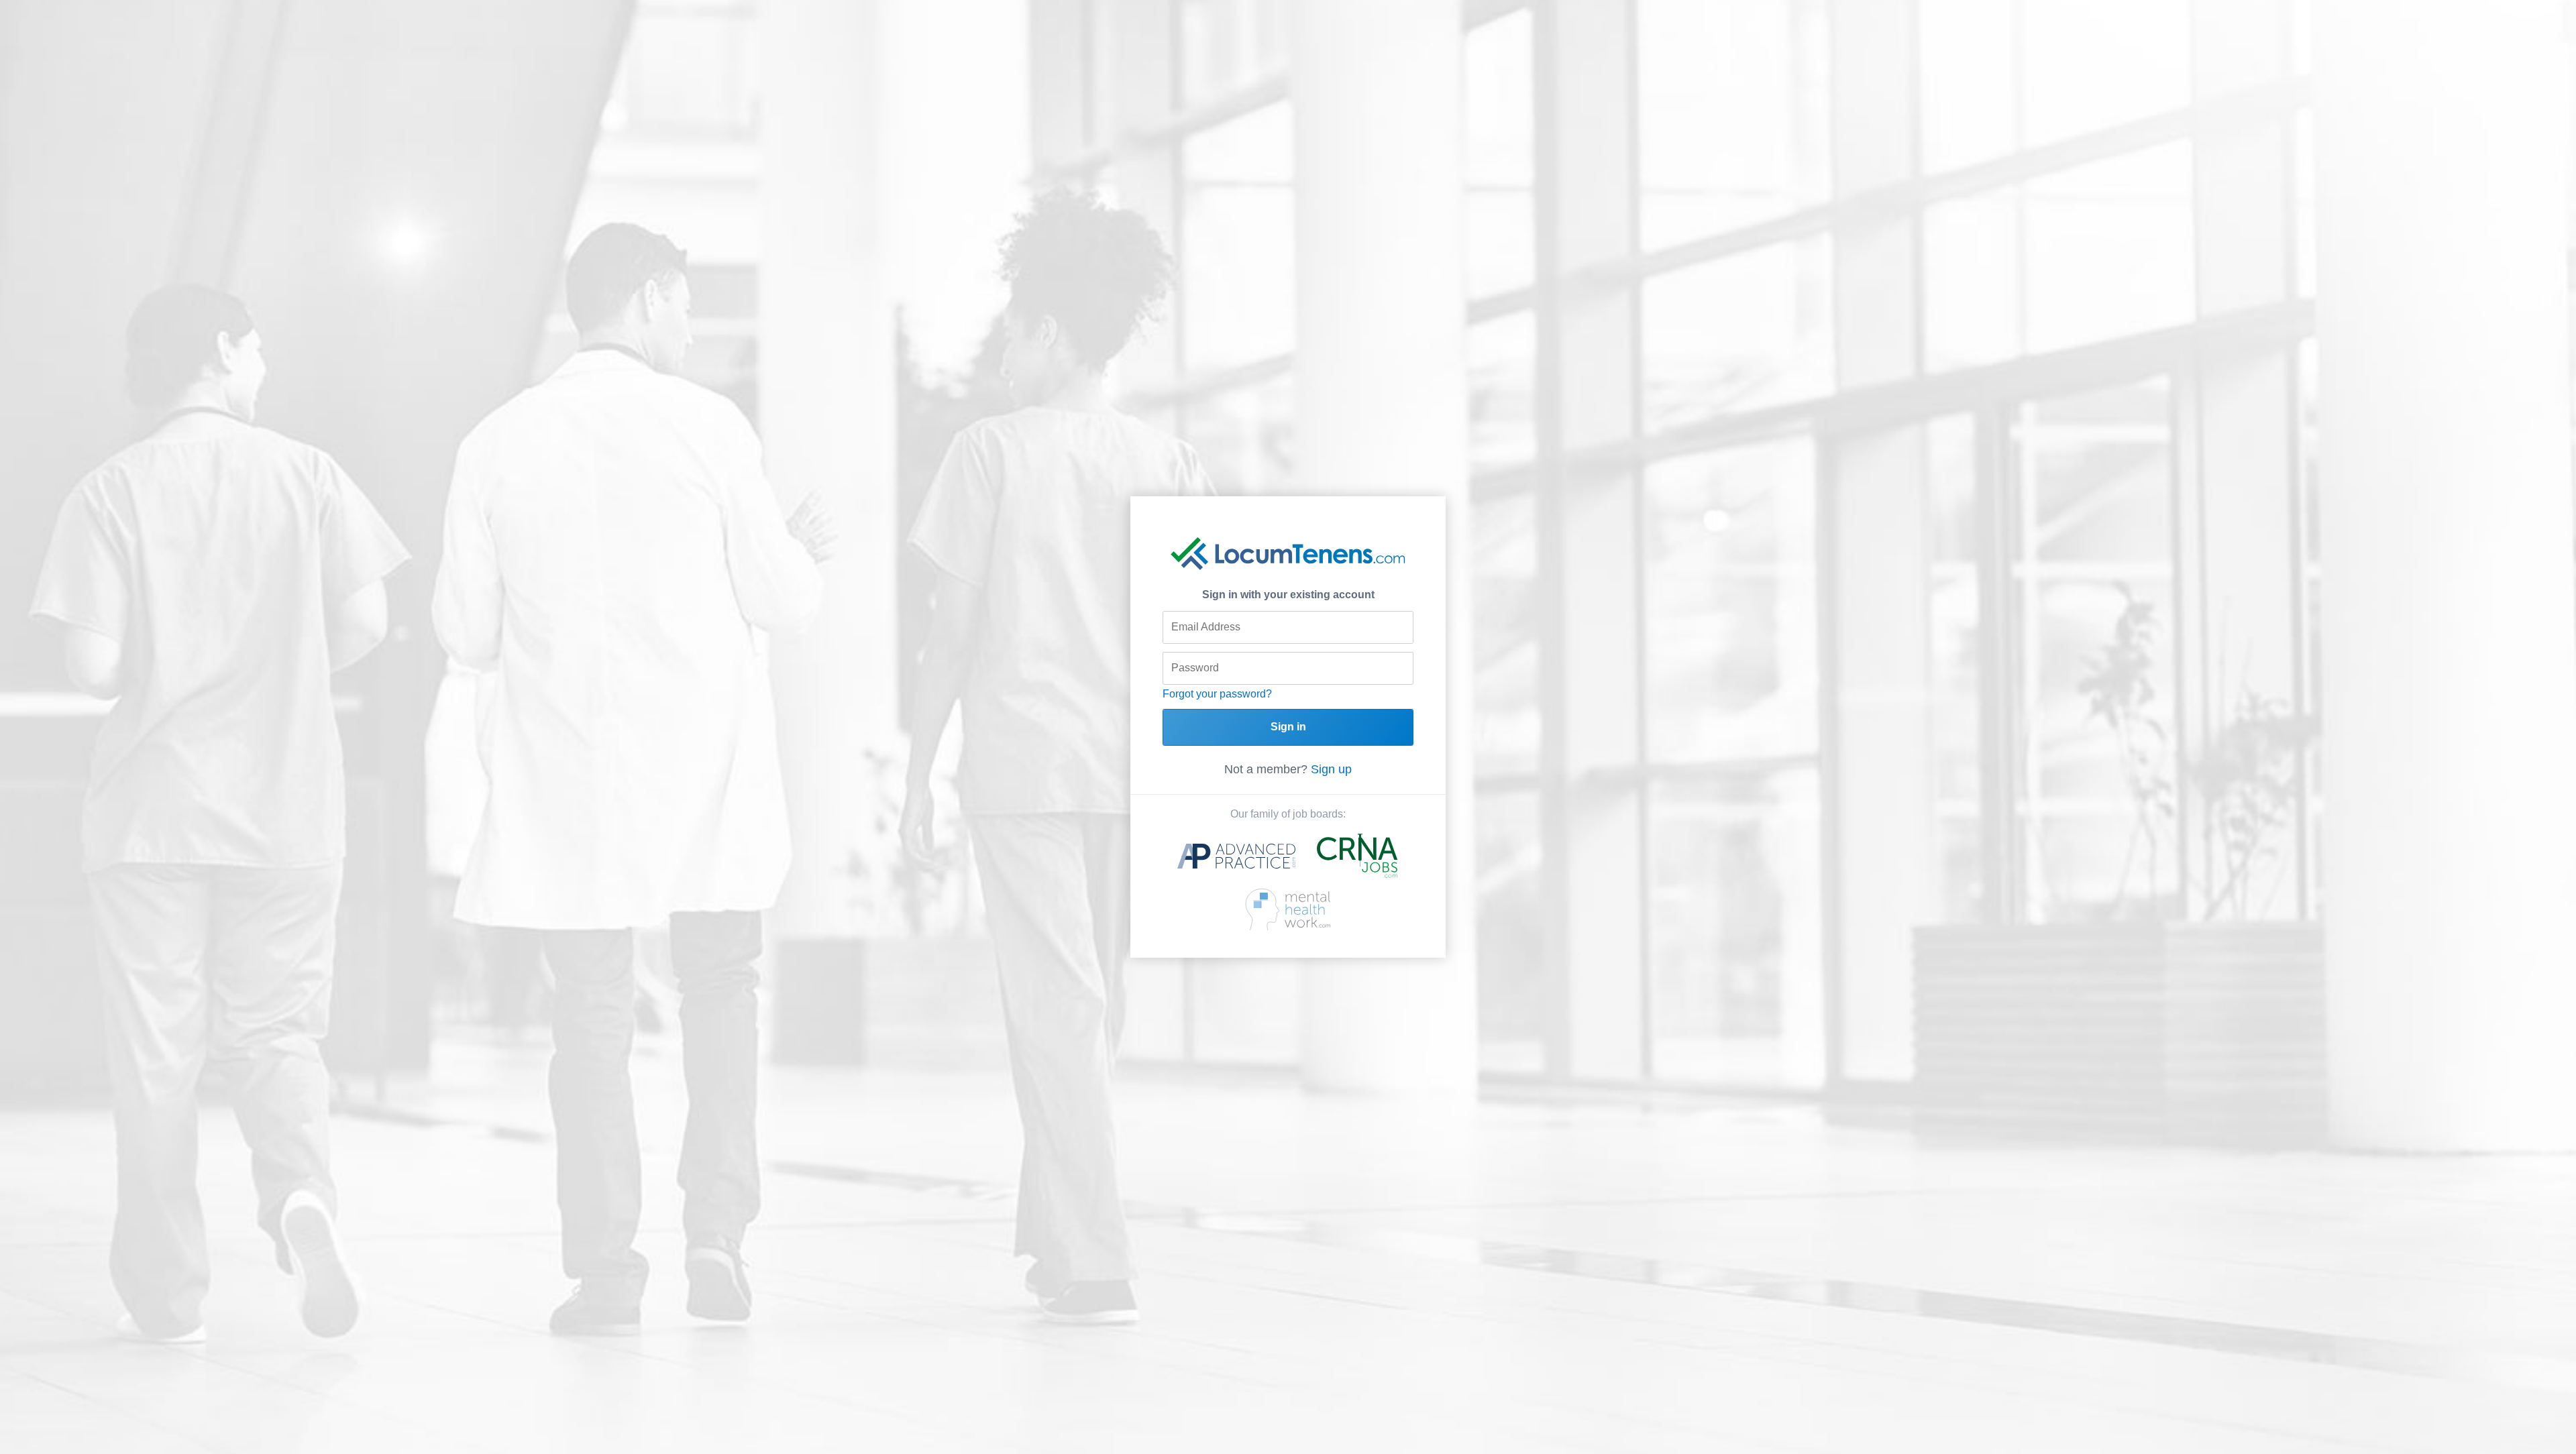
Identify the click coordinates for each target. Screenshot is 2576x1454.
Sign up (1331, 769)
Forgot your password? (1217, 694)
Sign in (1288, 727)
